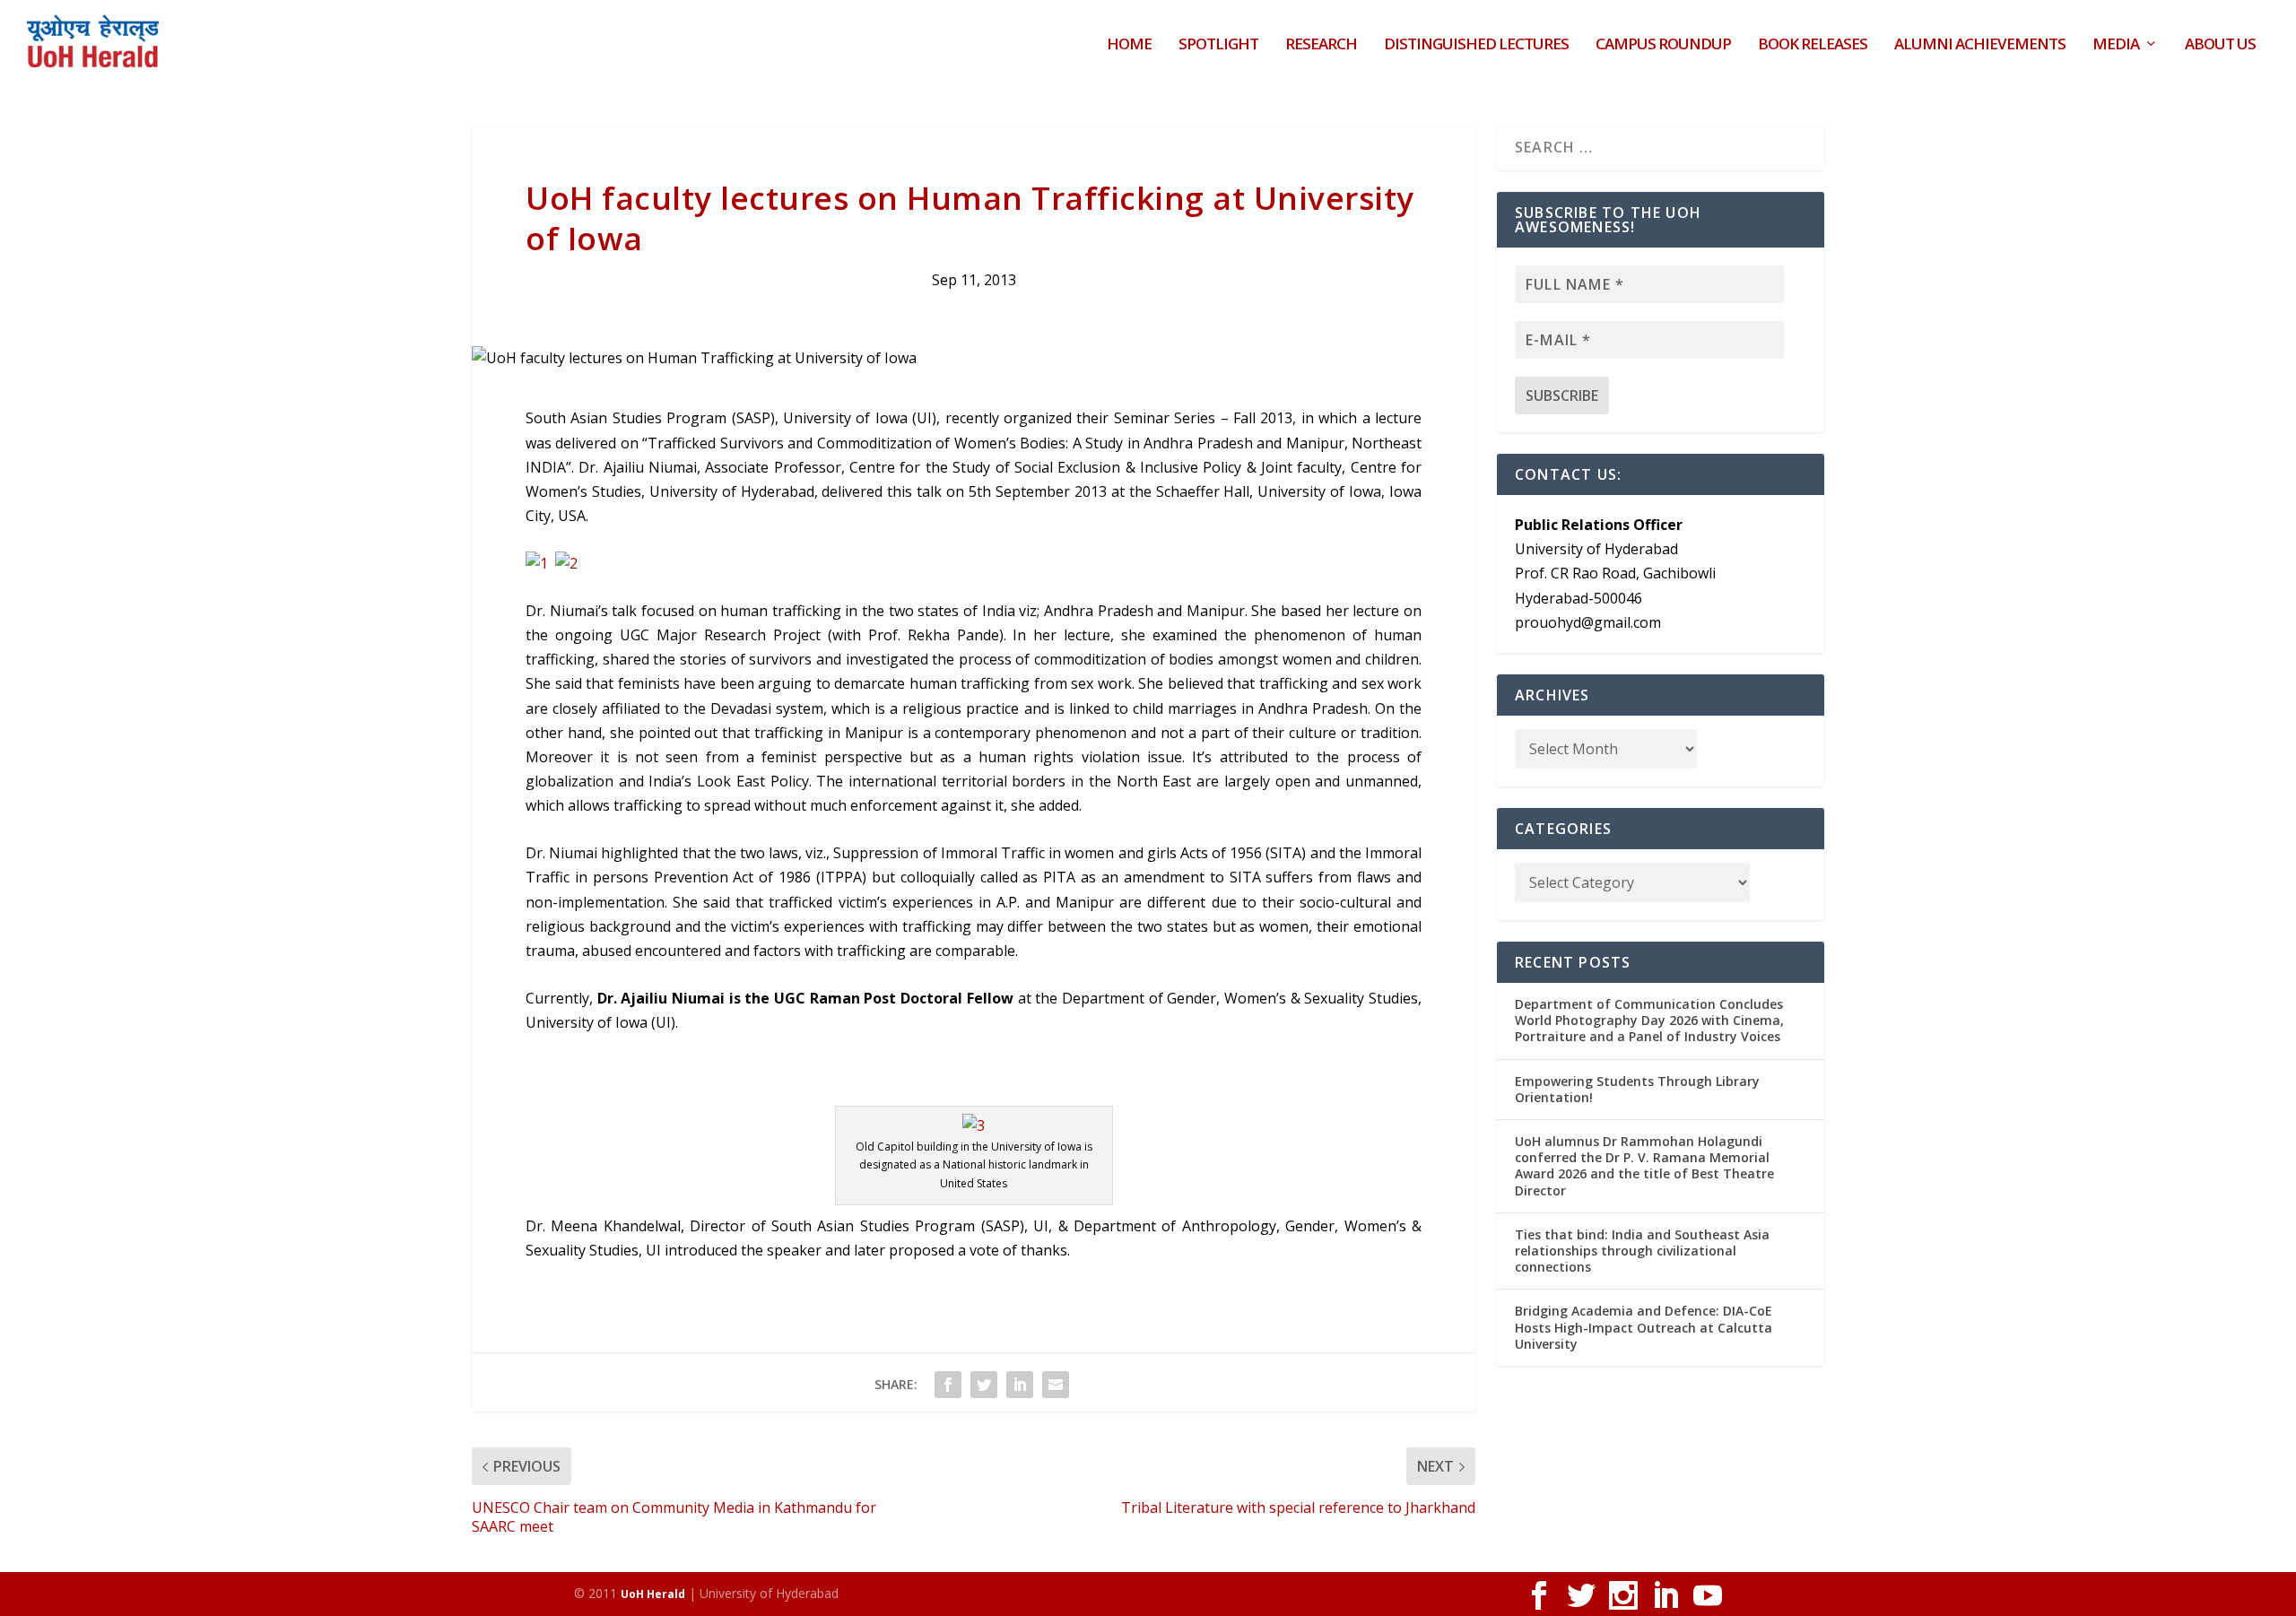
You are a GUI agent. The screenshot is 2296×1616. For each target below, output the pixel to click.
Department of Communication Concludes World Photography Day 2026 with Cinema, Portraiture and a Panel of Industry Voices (1649, 1020)
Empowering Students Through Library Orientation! (1637, 1089)
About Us (2220, 45)
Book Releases (1813, 45)
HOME (1129, 45)
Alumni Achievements (1980, 45)
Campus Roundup (1663, 45)
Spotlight (1218, 45)
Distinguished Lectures (1476, 45)
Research (1321, 45)
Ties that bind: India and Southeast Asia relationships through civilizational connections (1642, 1251)
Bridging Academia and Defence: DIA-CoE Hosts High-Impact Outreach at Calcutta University (1644, 1327)
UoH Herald (653, 1594)
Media (2116, 45)
